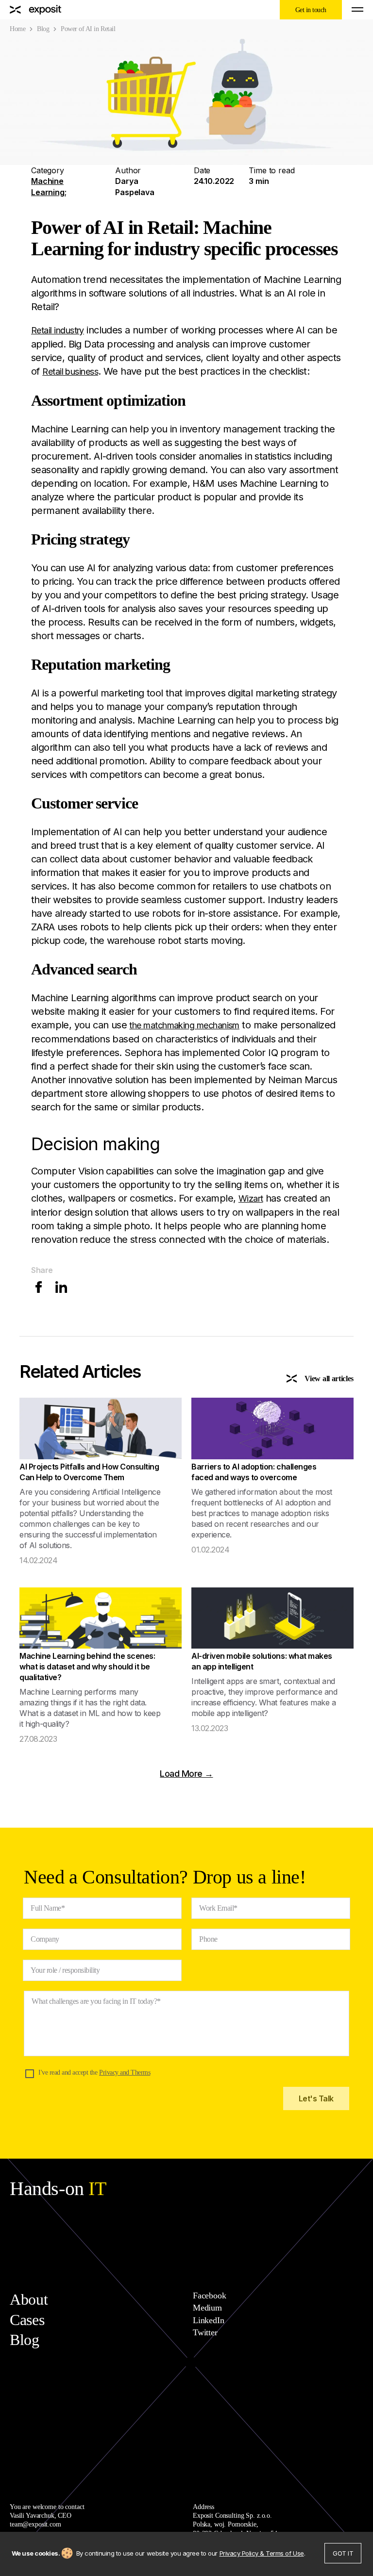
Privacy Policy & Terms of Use (262, 2553)
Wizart (251, 1198)
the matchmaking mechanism (184, 1025)
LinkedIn (209, 2320)
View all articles (329, 1379)
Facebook (210, 2295)
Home (17, 29)
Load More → (186, 1774)
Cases (27, 2320)
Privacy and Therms (125, 2072)
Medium (207, 2308)
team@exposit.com (35, 2524)
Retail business (70, 372)
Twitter (205, 2332)
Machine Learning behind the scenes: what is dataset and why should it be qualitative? (87, 1667)
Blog (43, 29)
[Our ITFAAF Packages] (36, 10)
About (29, 2299)
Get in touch (311, 10)
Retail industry (58, 330)
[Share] (40, 1290)
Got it (343, 2553)
